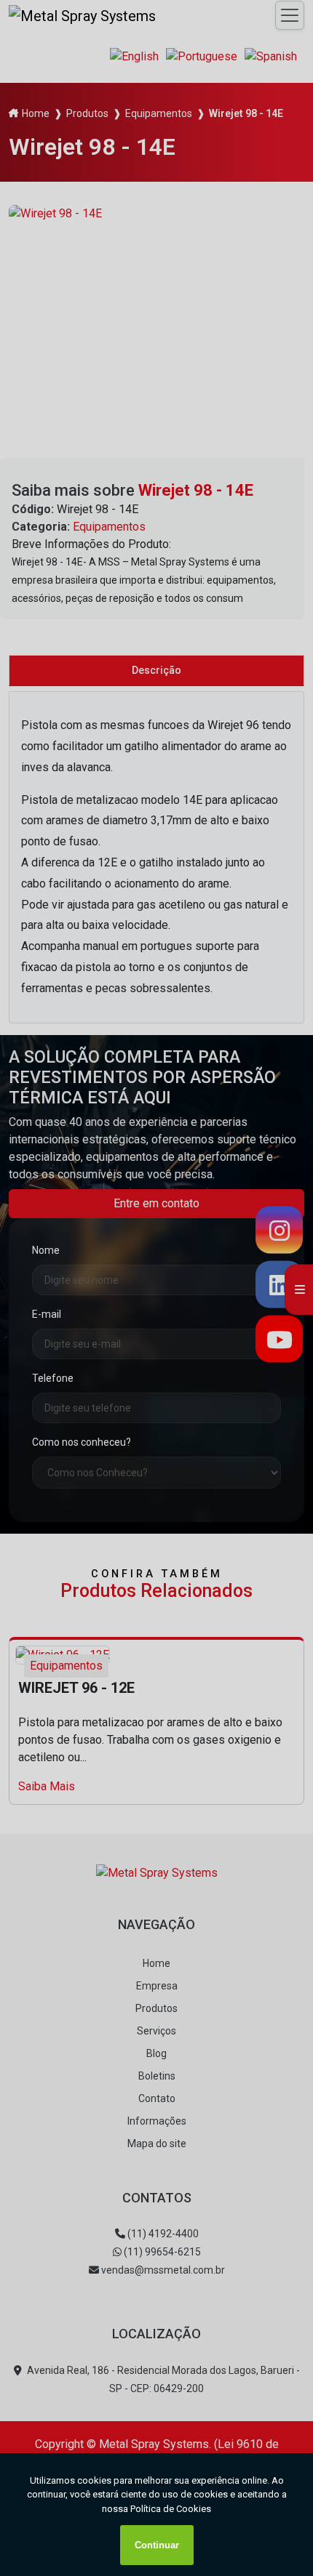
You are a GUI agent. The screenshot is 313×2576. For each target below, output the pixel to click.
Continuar (157, 2545)
